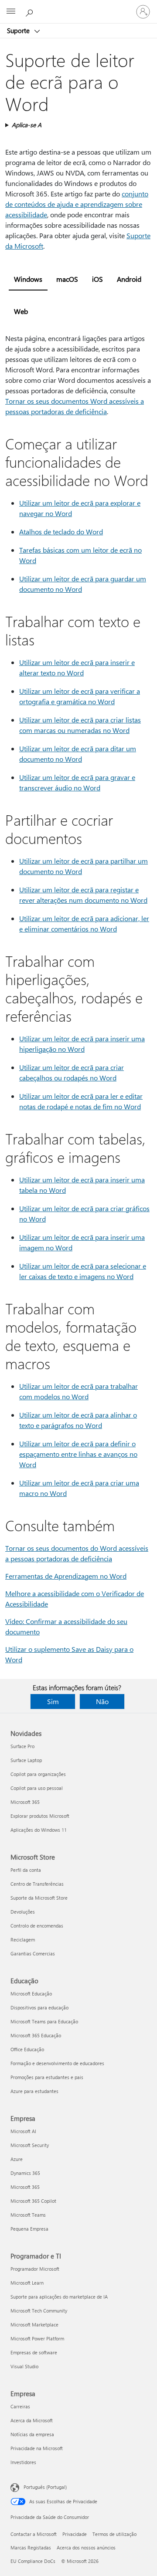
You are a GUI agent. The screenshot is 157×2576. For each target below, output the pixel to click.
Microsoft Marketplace (34, 2324)
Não (102, 1701)
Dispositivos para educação (39, 2007)
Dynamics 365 (25, 2173)
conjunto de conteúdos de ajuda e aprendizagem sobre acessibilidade (77, 204)
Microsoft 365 (25, 1802)
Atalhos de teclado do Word (61, 532)
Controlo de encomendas (37, 1926)
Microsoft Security (30, 2145)
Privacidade (75, 2534)
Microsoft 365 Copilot (33, 2201)
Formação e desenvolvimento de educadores (57, 2063)
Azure (17, 2159)
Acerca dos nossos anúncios (86, 2547)
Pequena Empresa (29, 2229)
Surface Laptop (26, 1760)
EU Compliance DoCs (33, 2561)
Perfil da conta (26, 1870)
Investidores (23, 2462)
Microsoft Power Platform (37, 2338)
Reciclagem (23, 1940)
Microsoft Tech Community (39, 2311)
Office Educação (27, 2049)
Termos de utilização (114, 2534)
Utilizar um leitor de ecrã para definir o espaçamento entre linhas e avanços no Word (78, 1454)
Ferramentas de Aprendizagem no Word (66, 1576)
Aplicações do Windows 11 (39, 1830)
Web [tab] (21, 311)
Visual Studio (24, 2366)
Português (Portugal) (45, 2487)
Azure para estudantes (34, 2091)
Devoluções (23, 1912)
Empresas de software (34, 2352)
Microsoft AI (23, 2131)
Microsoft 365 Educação (36, 2035)
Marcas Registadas (31, 2547)
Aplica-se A (27, 125)
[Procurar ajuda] (31, 11)
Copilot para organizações (38, 1774)
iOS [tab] (97, 279)
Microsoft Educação (31, 1994)
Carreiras (20, 2406)
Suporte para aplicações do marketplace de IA (59, 2297)
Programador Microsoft (35, 2269)
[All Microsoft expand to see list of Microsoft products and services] (11, 12)
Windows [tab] (28, 279)
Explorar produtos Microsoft (40, 1816)
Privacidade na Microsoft (37, 2448)
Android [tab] (129, 279)
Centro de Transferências (37, 1884)
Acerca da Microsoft (32, 2420)
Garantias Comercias (33, 1953)
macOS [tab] (67, 279)
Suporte (19, 30)
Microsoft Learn (27, 2283)
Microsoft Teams (28, 2215)
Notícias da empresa (32, 2434)
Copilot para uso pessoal (37, 1788)
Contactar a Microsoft (34, 2534)
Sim (53, 1701)
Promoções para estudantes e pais (47, 2077)
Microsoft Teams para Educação (44, 2021)
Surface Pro (22, 1746)
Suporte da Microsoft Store (39, 1898)
